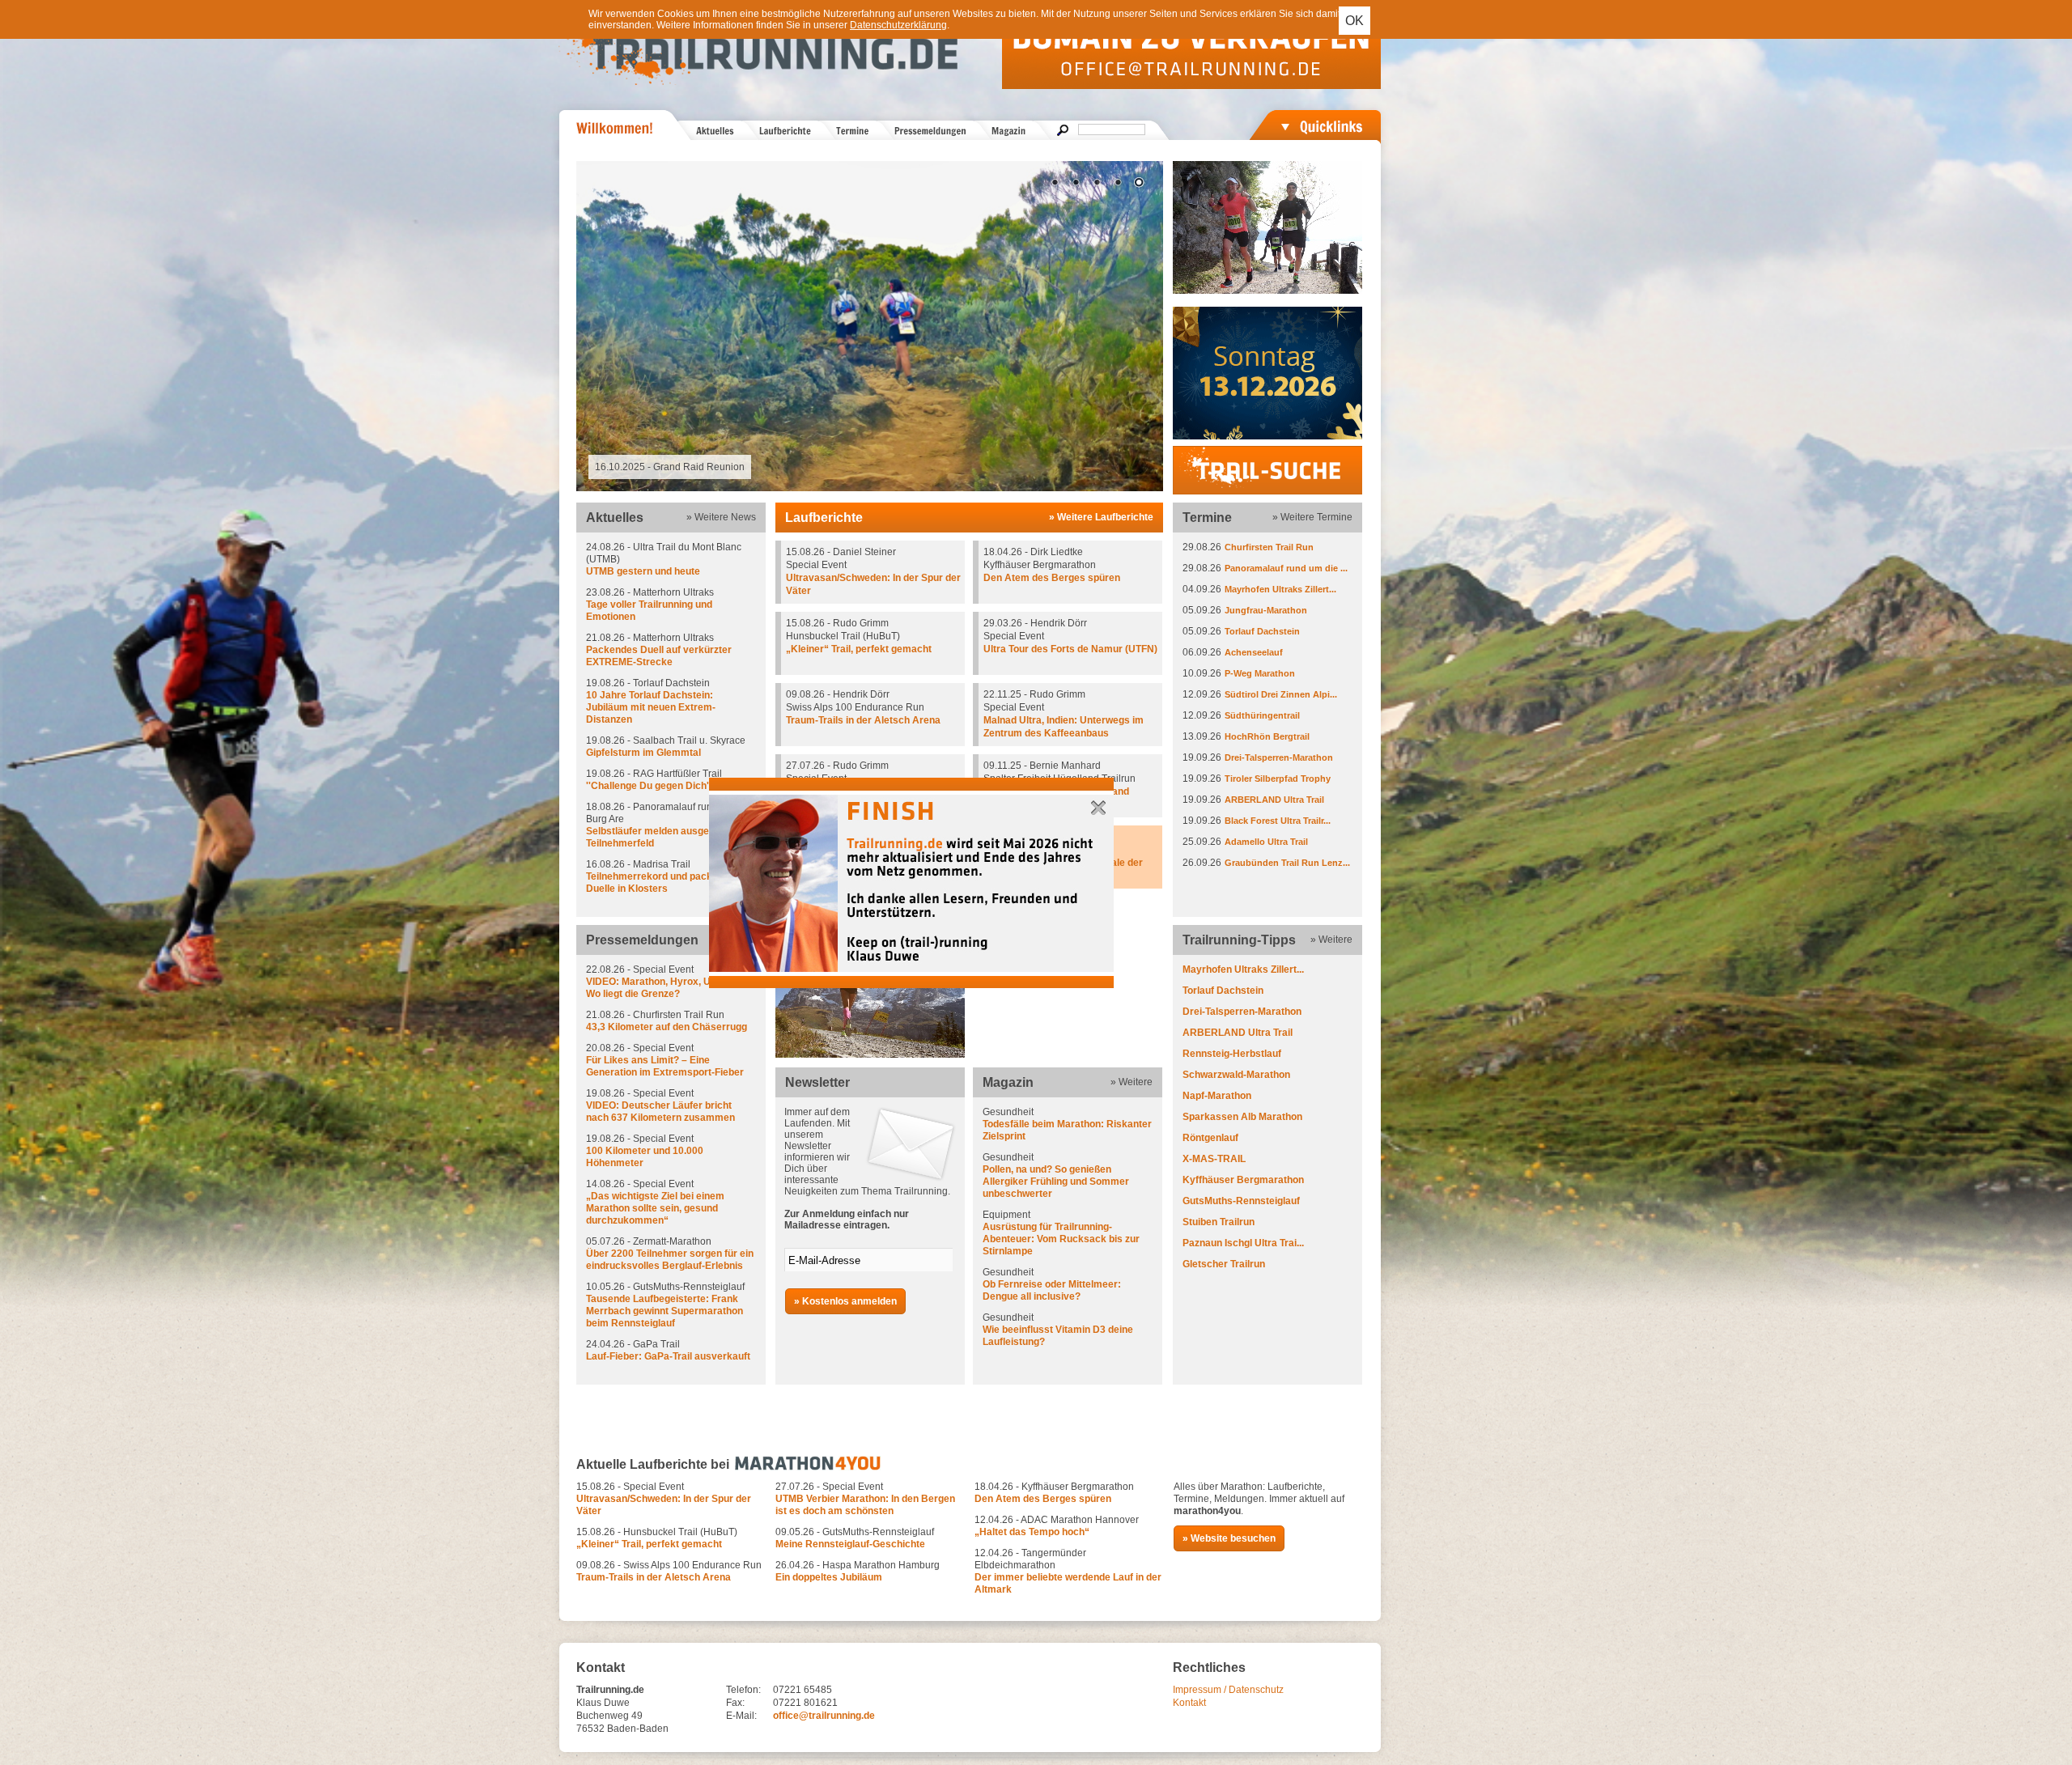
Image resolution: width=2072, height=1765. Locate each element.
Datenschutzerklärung (898, 25)
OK (1354, 21)
